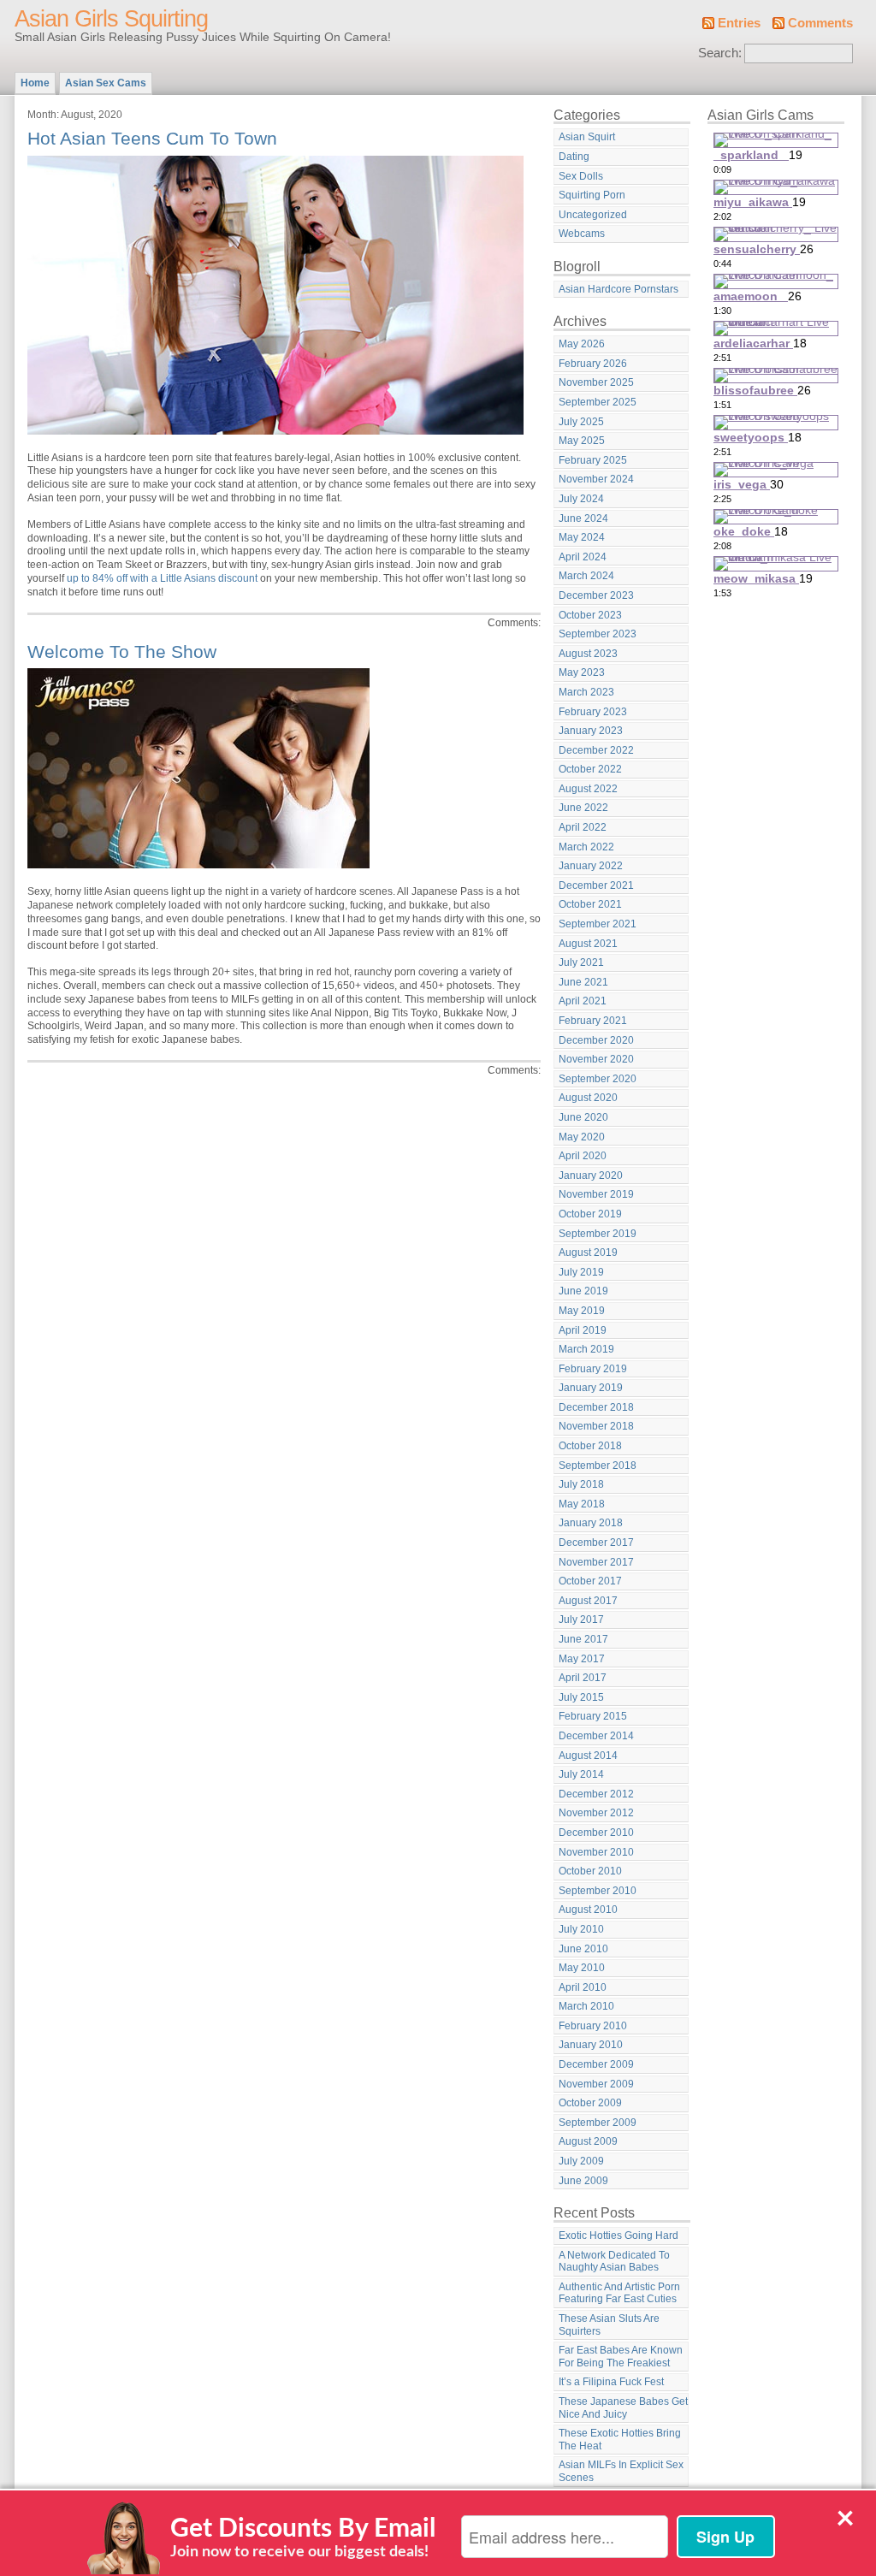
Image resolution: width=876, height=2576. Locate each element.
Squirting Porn (592, 195)
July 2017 (581, 1620)
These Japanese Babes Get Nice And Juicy (623, 2408)
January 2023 (591, 731)
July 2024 (581, 499)
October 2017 (590, 1581)
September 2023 (598, 634)
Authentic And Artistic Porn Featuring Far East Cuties (619, 2293)
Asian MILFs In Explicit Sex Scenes (621, 2471)
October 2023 (590, 615)
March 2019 (586, 1349)
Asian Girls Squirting (111, 19)
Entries (739, 23)
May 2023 (582, 672)
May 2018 (582, 1504)
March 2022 (586, 847)
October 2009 (590, 2103)
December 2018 (596, 1407)
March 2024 (586, 576)
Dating (574, 157)
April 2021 (583, 1001)
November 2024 (596, 479)
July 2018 (581, 1484)
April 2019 (583, 1330)
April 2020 (583, 1156)
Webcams (582, 234)
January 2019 (591, 1388)
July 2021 (581, 962)
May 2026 (582, 344)
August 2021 (588, 944)
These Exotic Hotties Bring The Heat (620, 2440)
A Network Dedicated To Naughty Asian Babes (614, 2262)
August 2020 (588, 1098)
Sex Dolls (581, 176)
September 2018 (598, 1466)
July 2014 (581, 1774)
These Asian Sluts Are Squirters (609, 2325)
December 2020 (596, 1040)
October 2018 (590, 1446)
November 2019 (596, 1194)
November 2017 (596, 1562)
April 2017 (583, 1678)
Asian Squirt (587, 137)
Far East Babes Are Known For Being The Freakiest (621, 2357)
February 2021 (593, 1021)
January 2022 (591, 866)
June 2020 (583, 1117)
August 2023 (588, 654)
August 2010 (588, 1910)
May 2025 (582, 441)
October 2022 (590, 769)
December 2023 (596, 595)
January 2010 (591, 2045)
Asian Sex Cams (106, 83)
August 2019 (588, 1252)
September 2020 (598, 1079)
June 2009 (583, 2181)
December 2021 (596, 885)
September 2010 (598, 1891)
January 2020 (591, 1175)
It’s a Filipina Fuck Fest (611, 2382)
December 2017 (596, 1543)
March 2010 (586, 2006)
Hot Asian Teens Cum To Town (152, 138)
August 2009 (588, 2141)
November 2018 (596, 1426)
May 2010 (582, 1968)
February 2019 (593, 1369)
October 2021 (590, 904)
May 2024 (582, 537)
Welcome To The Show (122, 651)
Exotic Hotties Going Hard (619, 2235)
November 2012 (596, 1813)
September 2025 (598, 402)
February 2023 (593, 712)
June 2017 (583, 1639)
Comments (820, 23)
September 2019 (598, 1234)
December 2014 (596, 1736)
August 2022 (588, 789)
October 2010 (590, 1871)
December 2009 (596, 2064)
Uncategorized (593, 215)
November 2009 (596, 2084)
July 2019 (581, 1272)
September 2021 (598, 924)
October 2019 (590, 1214)
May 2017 (582, 1659)
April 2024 (583, 557)
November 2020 (596, 1059)
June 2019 (583, 1291)
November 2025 (596, 382)
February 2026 (593, 364)
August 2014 (588, 1756)
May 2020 (582, 1137)
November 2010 (596, 1852)
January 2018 (591, 1523)
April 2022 (583, 827)
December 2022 (596, 750)
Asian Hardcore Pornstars (619, 289)
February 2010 (593, 2026)
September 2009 (598, 2123)
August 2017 (588, 1601)
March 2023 (586, 692)
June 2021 (583, 982)
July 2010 (581, 1929)
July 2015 (581, 1697)
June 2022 (583, 808)
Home (35, 83)
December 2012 (596, 1794)
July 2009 (581, 2161)
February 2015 (593, 1716)
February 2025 (593, 460)
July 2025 (581, 422)
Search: (720, 53)
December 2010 (596, 1833)
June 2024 (583, 518)
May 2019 (582, 1311)
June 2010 (583, 1949)
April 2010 (583, 1987)
